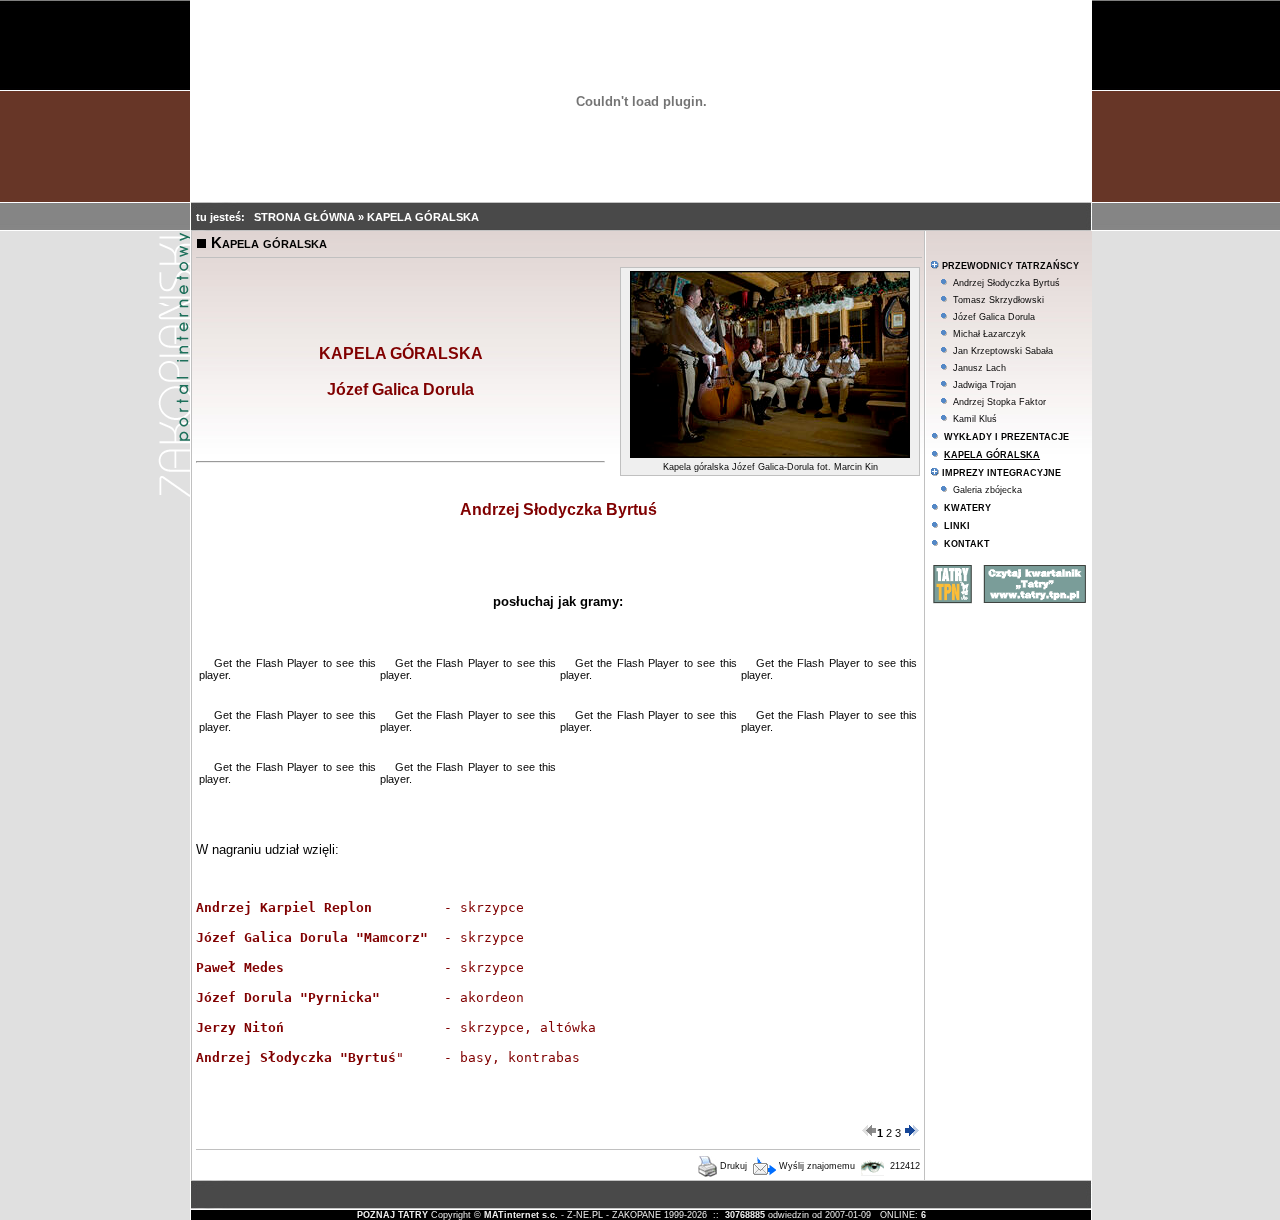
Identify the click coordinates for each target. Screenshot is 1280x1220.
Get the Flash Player (266, 663)
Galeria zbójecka (987, 490)
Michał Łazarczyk (989, 334)
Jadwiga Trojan (984, 385)
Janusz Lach (979, 368)
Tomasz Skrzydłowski (998, 300)
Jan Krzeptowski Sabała (1003, 351)
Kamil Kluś (975, 419)
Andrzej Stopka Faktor (999, 402)
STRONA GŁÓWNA (306, 217)
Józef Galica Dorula (994, 317)
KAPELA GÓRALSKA (423, 217)
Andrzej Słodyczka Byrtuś (1006, 283)
